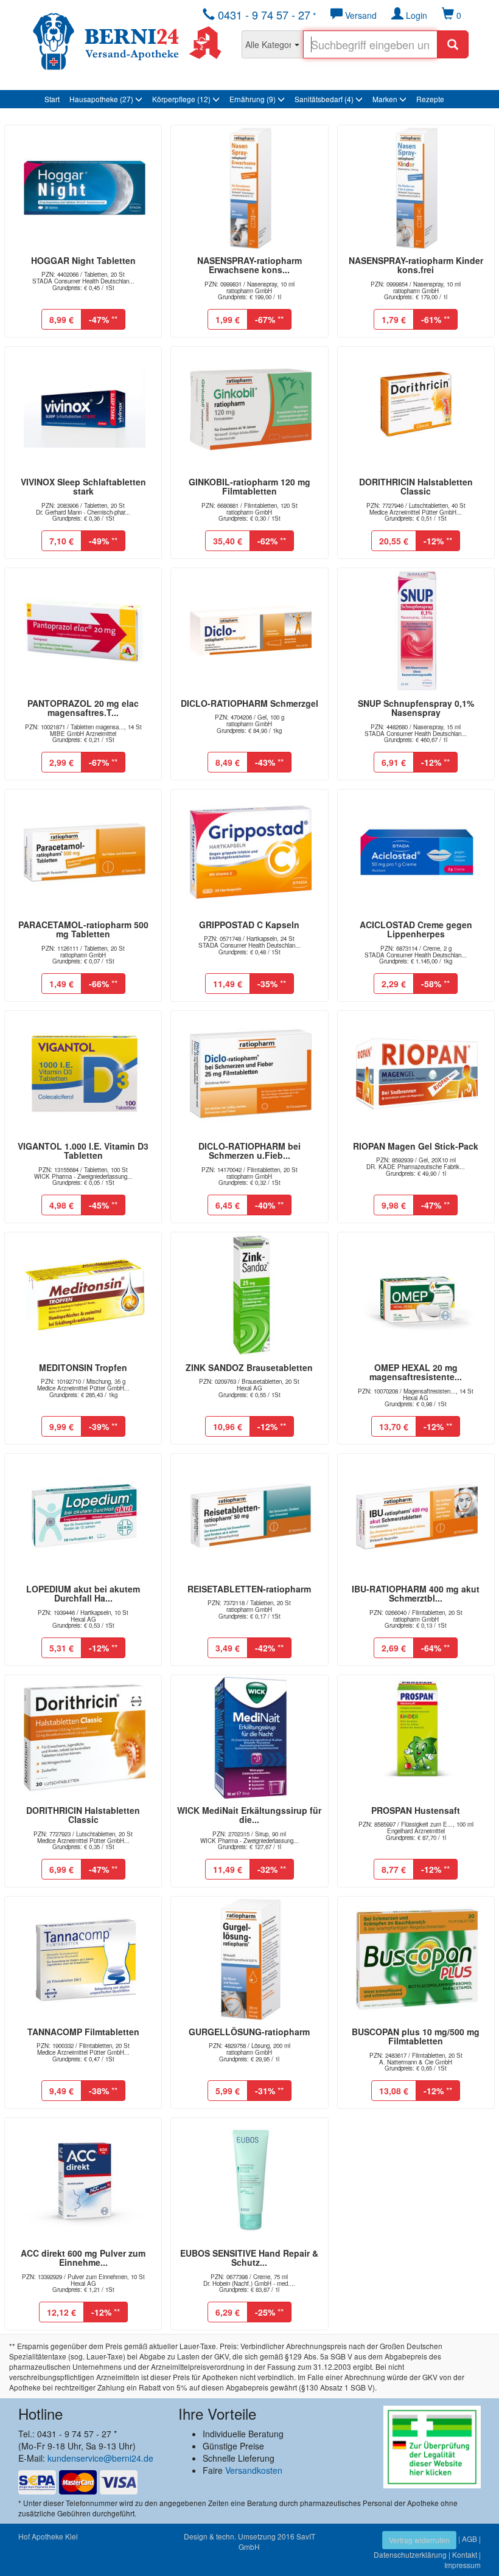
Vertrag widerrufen (419, 2540)
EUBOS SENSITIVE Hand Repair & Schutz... (249, 2258)
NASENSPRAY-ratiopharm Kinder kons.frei (416, 265)
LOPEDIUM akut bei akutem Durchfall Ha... (83, 1593)
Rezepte (430, 99)
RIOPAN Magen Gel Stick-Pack (416, 1146)
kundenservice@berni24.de (100, 2458)
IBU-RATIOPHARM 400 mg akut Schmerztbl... (416, 1593)
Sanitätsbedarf (324, 99)
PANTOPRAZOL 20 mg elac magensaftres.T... (83, 708)
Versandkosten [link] (254, 2470)
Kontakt (465, 2554)
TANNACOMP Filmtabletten (83, 2032)
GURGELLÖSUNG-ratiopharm (249, 2032)
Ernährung (253, 99)
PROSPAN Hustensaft (416, 1810)
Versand (360, 15)
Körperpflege (181, 99)
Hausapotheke (101, 99)
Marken (386, 99)
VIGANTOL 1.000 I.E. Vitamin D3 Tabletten (83, 1151)
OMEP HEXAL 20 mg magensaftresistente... (416, 1372)
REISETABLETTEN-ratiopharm (249, 1589)
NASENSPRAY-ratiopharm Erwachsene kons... (249, 265)
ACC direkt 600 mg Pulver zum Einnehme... (83, 2258)
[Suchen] (453, 44)
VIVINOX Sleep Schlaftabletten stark (83, 486)
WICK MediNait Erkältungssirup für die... (249, 1815)
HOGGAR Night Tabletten (83, 260)
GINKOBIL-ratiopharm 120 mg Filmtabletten (249, 486)
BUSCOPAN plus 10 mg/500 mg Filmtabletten (416, 2036)
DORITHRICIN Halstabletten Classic (416, 486)
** (103, 319)
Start (52, 99)
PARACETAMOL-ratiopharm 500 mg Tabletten (83, 929)
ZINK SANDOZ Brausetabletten (249, 1367)
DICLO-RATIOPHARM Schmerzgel (249, 703)
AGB (469, 2539)
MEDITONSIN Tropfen (83, 1367)
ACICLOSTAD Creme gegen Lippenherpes (416, 929)
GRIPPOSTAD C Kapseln (249, 925)
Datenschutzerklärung (410, 2554)
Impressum (462, 2565)
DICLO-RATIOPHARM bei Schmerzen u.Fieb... (249, 1151)
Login (415, 15)
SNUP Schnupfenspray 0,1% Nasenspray (416, 708)
